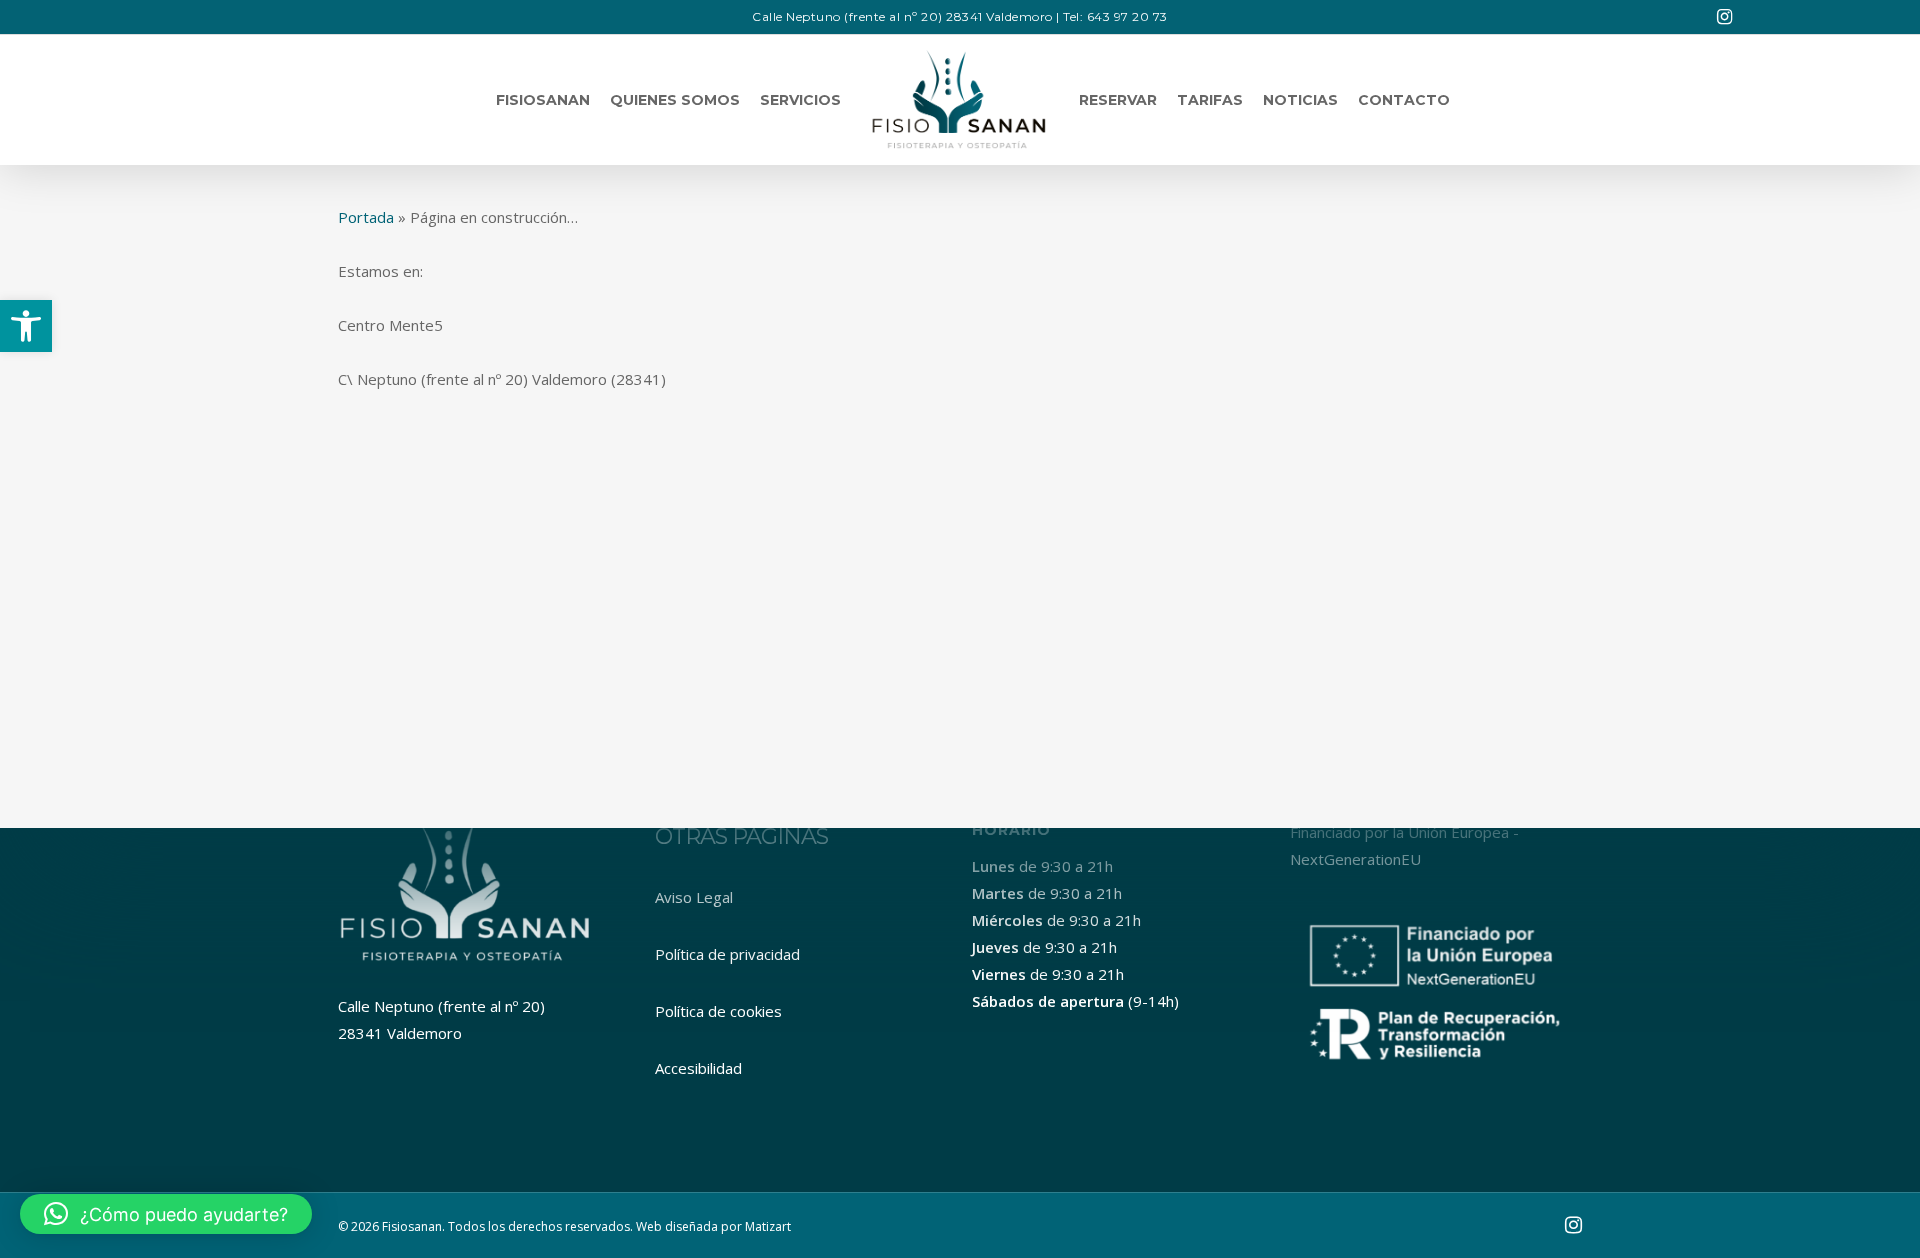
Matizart (768, 1226)
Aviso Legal (694, 897)
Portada (366, 217)
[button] (26, 326)
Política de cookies (718, 1011)
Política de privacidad (727, 954)
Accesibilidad (698, 1068)
